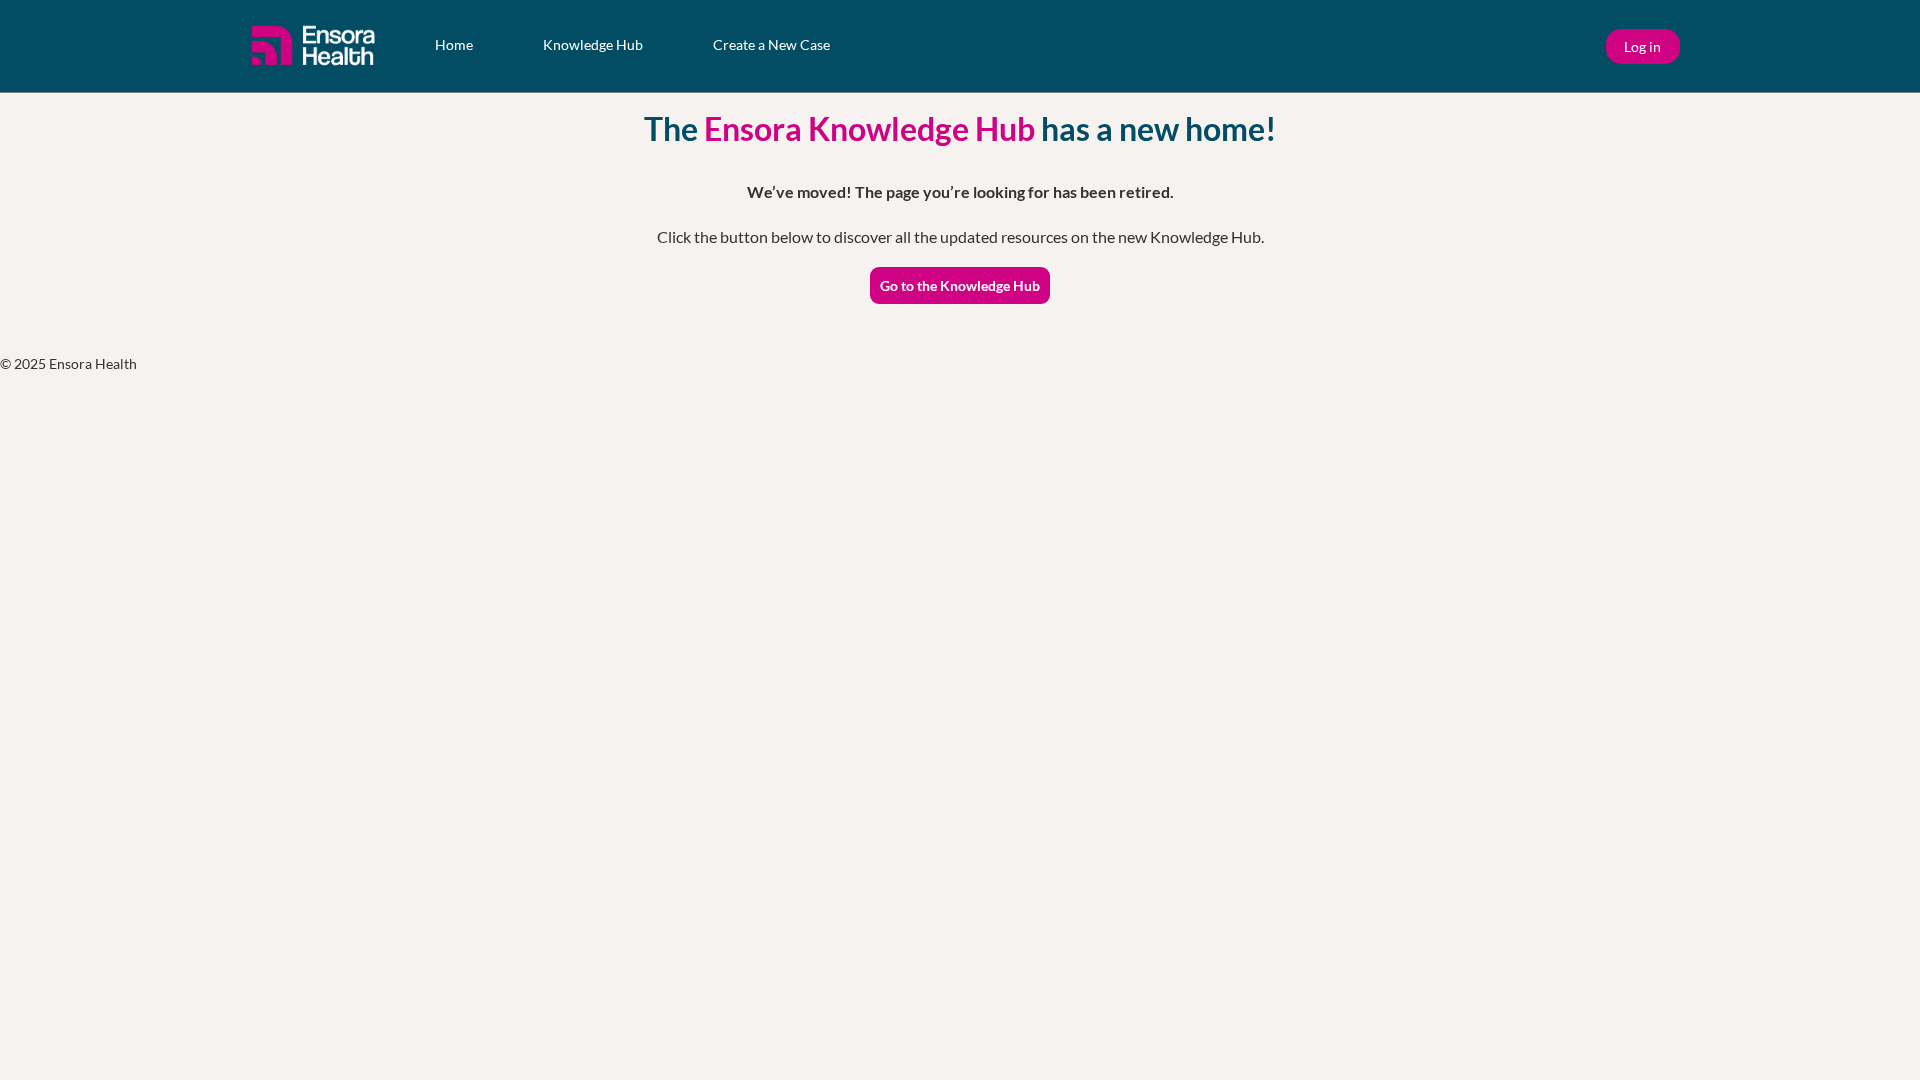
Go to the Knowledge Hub (960, 285)
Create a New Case (771, 44)
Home (454, 44)
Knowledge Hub (593, 44)
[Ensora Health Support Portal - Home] (315, 46)
